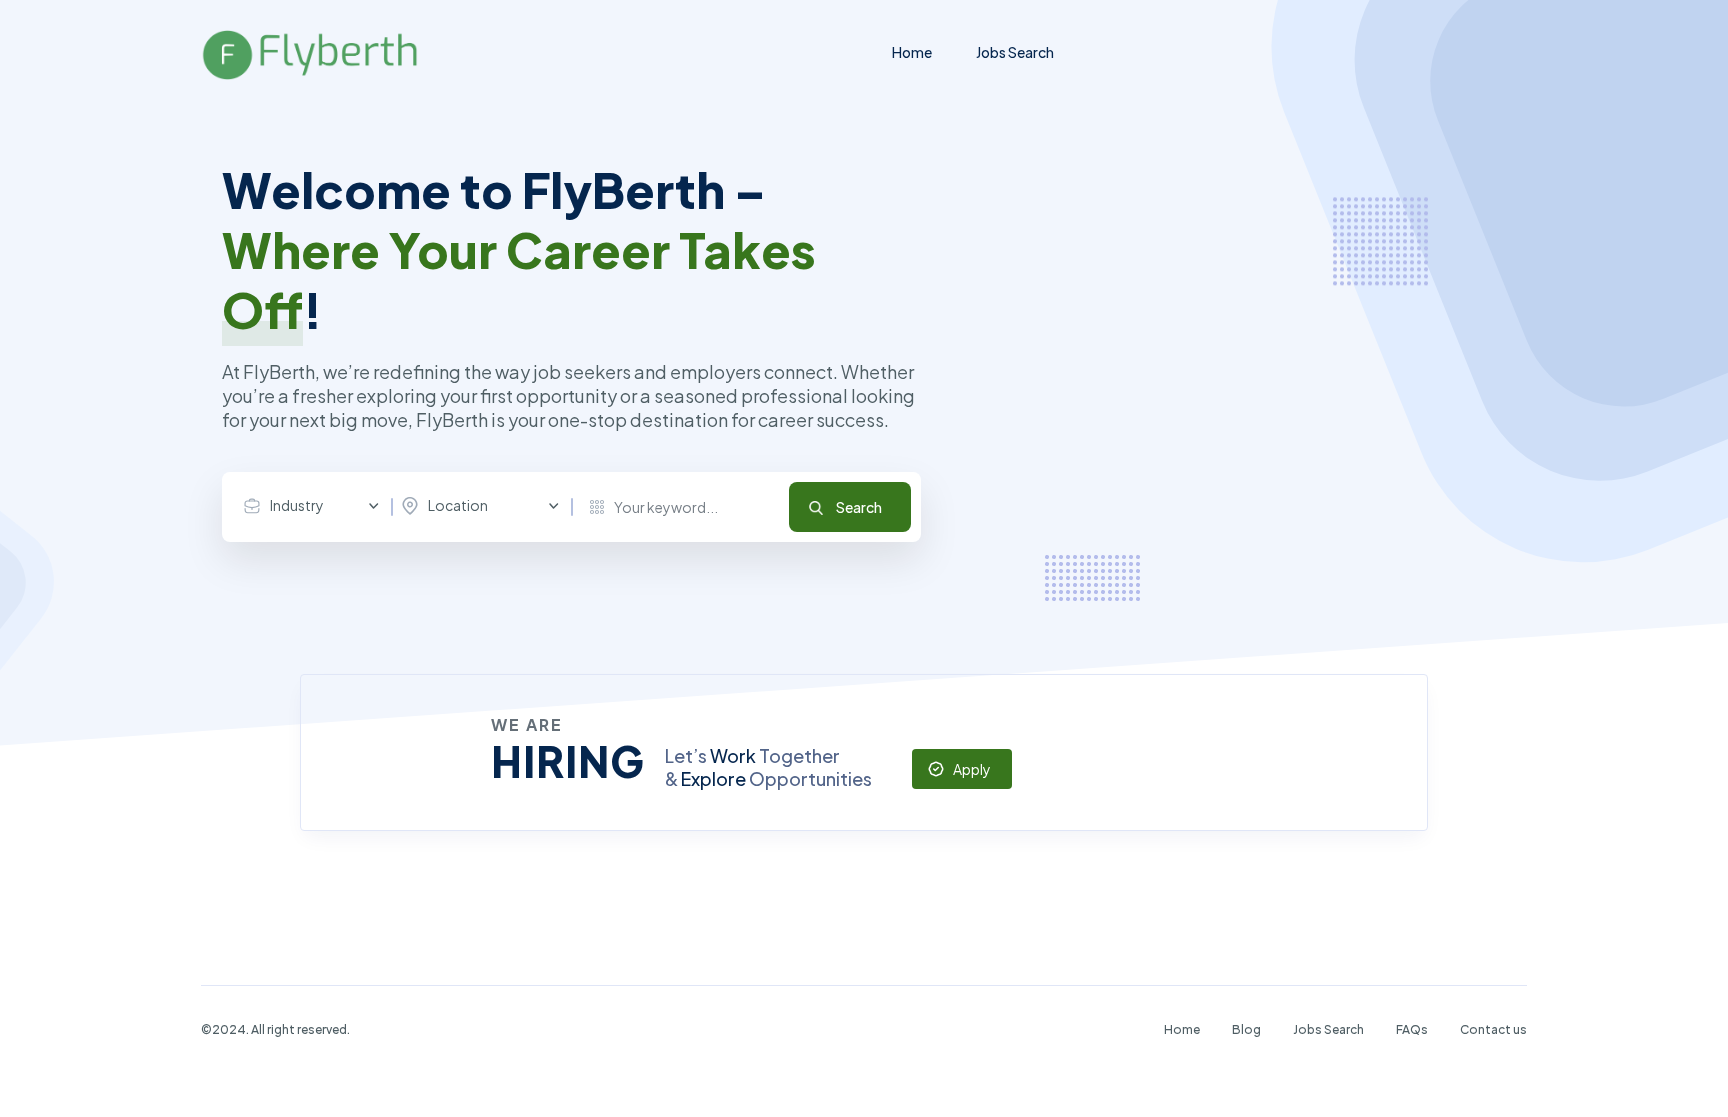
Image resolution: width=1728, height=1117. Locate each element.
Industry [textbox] (297, 505)
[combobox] (316, 506)
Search (859, 507)
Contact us (1493, 1029)
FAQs (1412, 1029)
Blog (1246, 1029)
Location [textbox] (458, 505)
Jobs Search (1015, 52)
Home (912, 52)
